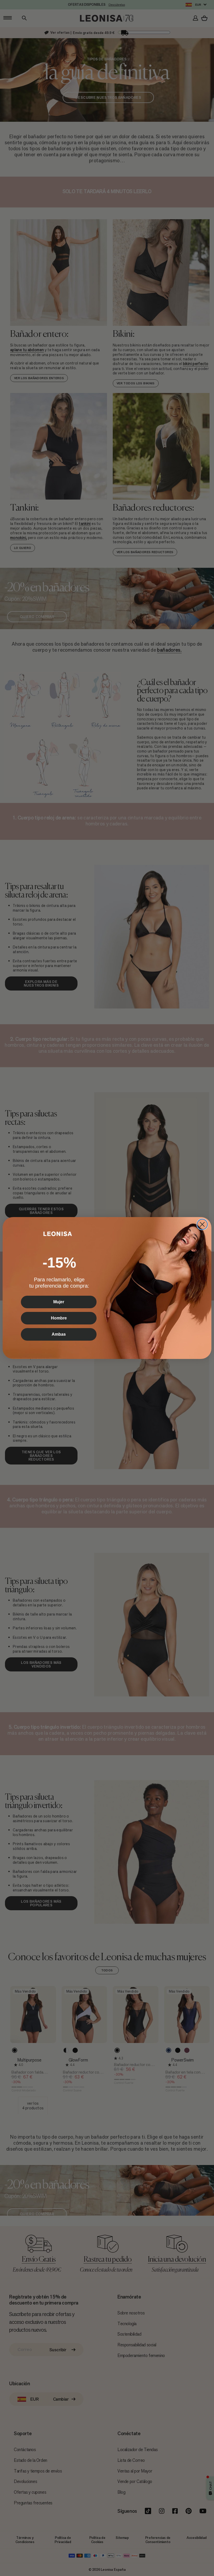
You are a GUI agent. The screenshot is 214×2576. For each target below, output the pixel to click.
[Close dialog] (202, 1224)
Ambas (59, 1334)
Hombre (59, 1318)
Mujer (59, 1302)
